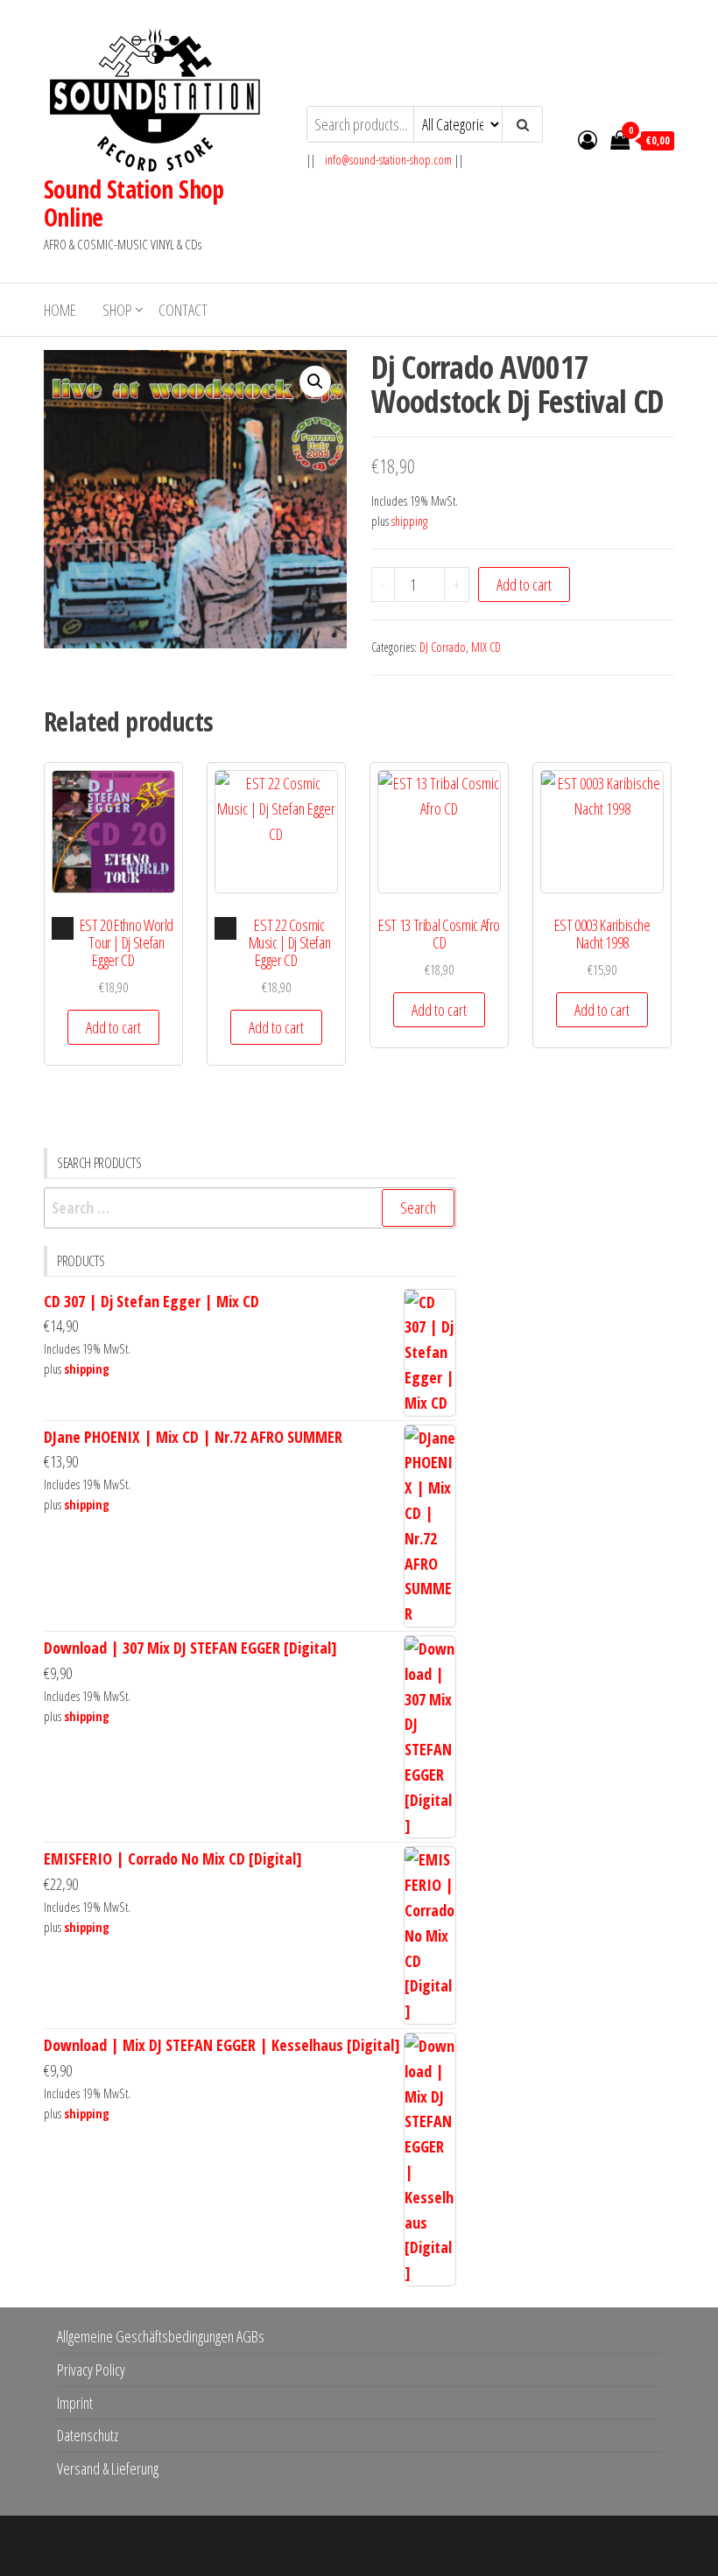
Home (60, 310)
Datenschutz (88, 2435)
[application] (63, 928)
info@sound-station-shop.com (388, 160)
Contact (183, 310)
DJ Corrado (443, 647)
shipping (409, 521)
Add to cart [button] (113, 1027)
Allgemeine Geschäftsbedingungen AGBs (161, 2336)
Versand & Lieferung (108, 2468)
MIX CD (486, 647)
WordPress (347, 2545)
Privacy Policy (91, 2369)
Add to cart (524, 584)
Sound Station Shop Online (134, 203)
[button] (315, 381)
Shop (117, 310)
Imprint (75, 2403)
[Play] (63, 928)
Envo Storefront (469, 2545)
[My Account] (588, 139)
